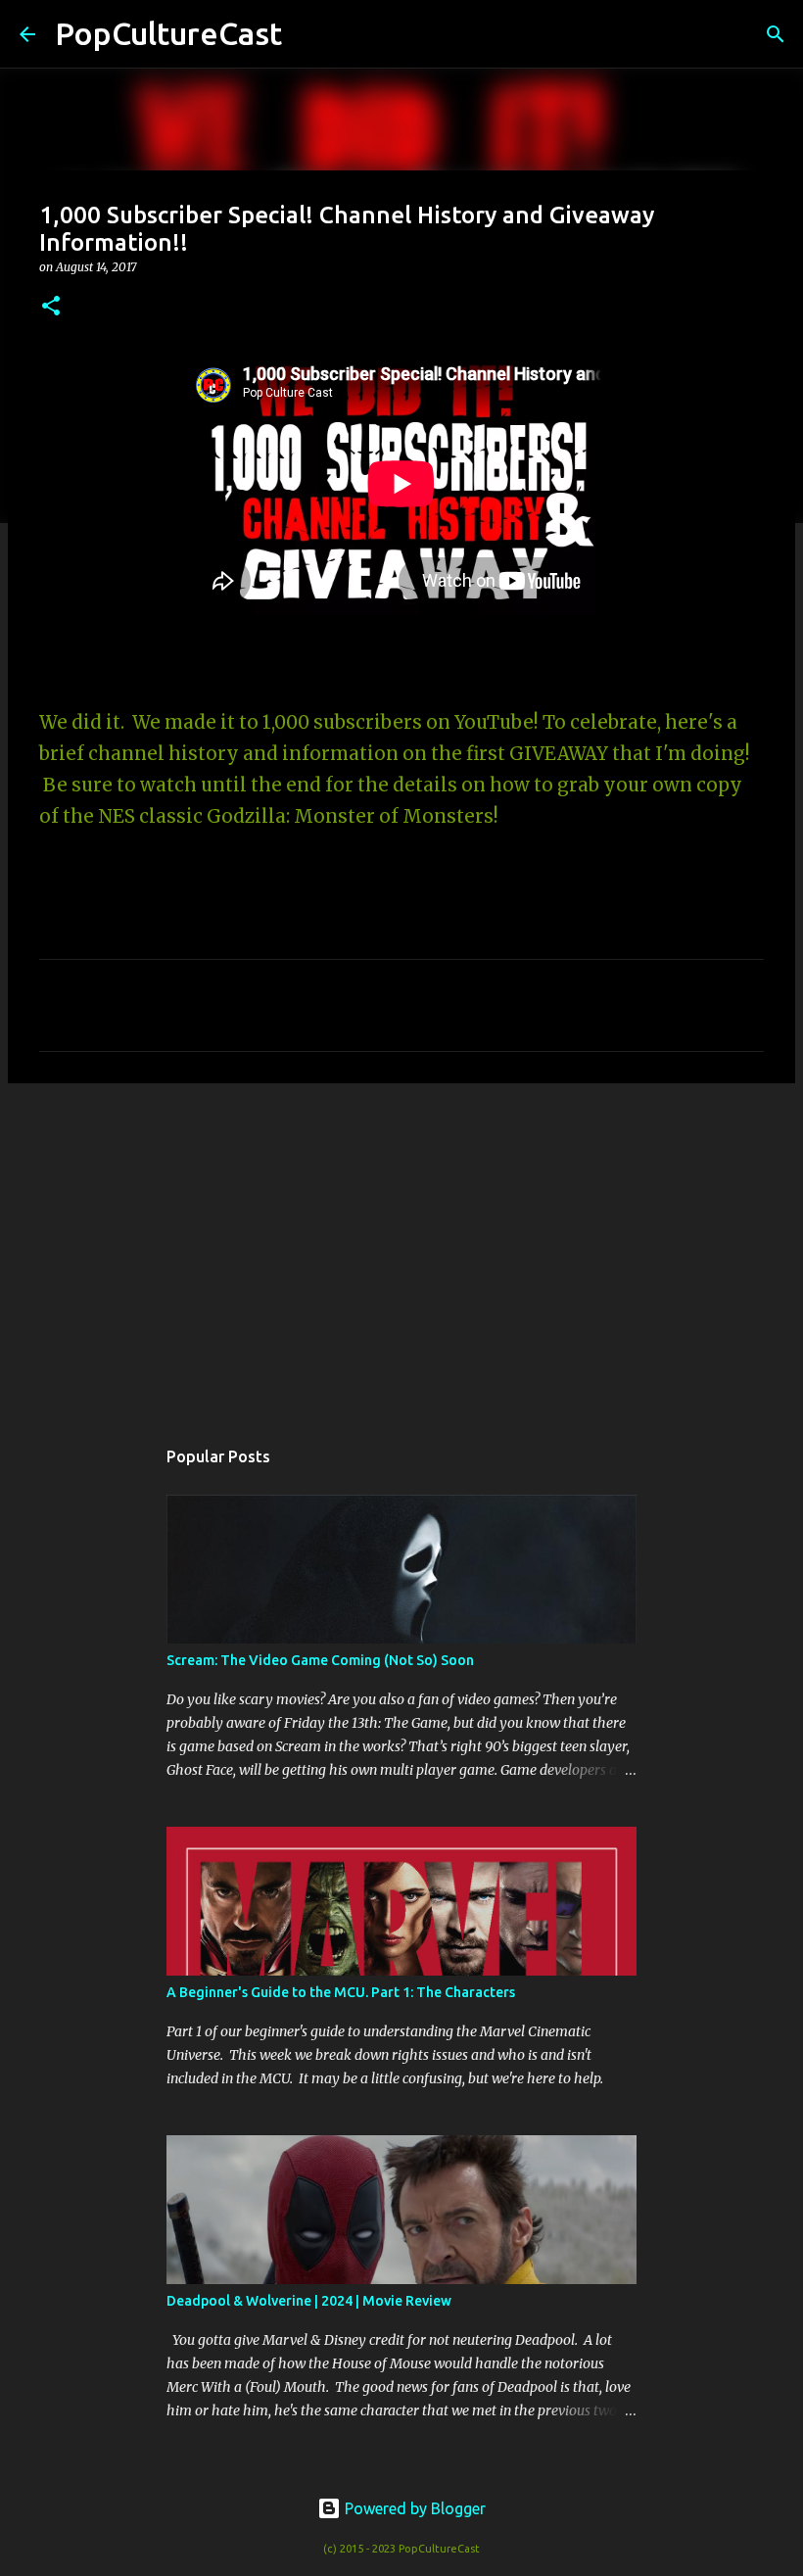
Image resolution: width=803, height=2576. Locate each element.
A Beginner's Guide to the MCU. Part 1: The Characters (341, 1992)
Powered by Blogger (413, 2508)
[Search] (309, 34)
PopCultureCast (168, 33)
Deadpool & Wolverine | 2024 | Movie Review (309, 2301)
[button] (51, 307)
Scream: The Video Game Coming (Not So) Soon (320, 1660)
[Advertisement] (401, 1250)
